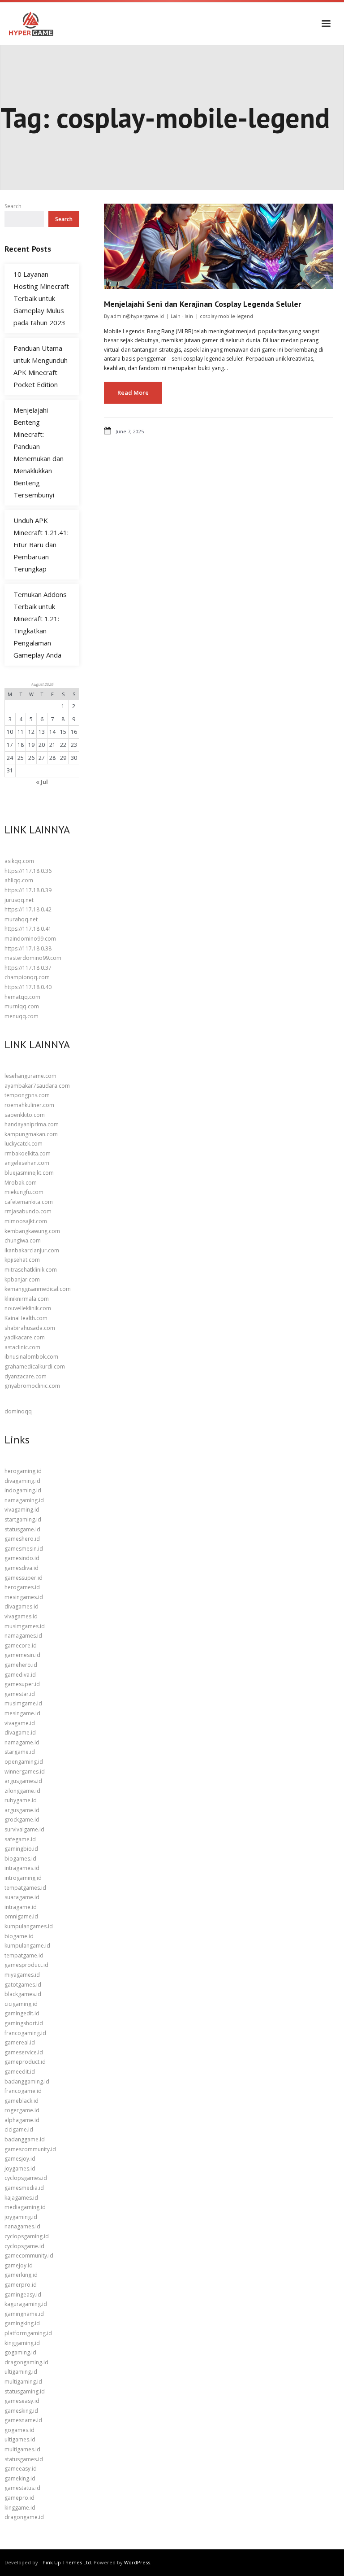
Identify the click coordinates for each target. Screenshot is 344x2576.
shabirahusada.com (30, 1328)
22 (63, 745)
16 (74, 732)
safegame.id (20, 1839)
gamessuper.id (24, 1578)
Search (13, 206)
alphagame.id (22, 2120)
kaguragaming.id (26, 2304)
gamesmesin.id (24, 1549)
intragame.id (21, 1907)
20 (42, 745)
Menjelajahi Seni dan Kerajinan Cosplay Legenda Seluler (202, 304)
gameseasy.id (22, 2401)
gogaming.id (20, 2352)
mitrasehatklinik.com (31, 1270)
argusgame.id (22, 1810)
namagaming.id (24, 1500)
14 (52, 732)
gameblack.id (21, 2101)
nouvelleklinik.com (28, 1308)
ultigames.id (20, 2439)
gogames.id (19, 2430)
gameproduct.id (25, 2062)
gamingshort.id (24, 2023)
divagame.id (20, 1733)
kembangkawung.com (32, 1231)
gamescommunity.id (30, 2149)
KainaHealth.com (26, 1318)
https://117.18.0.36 (28, 871)
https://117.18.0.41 (28, 929)
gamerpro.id (21, 2285)
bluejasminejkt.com (29, 1173)
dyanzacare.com (26, 1376)
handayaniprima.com (32, 1124)
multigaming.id (23, 2382)
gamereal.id (20, 2042)
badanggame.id (25, 2139)
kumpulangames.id (29, 1926)
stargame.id (20, 1752)
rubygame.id (21, 1800)
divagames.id (21, 1606)
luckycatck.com (24, 1144)
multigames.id (22, 2449)
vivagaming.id (22, 1510)
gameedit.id (20, 2072)
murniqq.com (22, 1006)
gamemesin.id (22, 1655)
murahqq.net (21, 919)
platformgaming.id (28, 2333)
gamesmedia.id (24, 2188)
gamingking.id (22, 2323)
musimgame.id (23, 1703)
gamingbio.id (21, 1849)
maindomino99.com (30, 939)
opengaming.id (24, 1762)
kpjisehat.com (22, 1260)
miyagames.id (22, 1975)
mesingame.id (22, 1713)
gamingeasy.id (23, 2295)
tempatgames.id (25, 1888)
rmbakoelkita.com (28, 1153)
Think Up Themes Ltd (65, 2562)
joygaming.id (21, 2217)
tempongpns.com (27, 1095)
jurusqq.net (19, 900)
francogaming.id (25, 2033)
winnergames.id (25, 1772)
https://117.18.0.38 (28, 948)
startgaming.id (23, 1519)
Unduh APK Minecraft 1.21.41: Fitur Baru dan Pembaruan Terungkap (41, 545)
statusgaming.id (25, 2391)
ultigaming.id (21, 2372)
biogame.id (19, 1936)
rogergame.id (22, 2110)
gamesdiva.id (21, 1568)
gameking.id (20, 2478)
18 (21, 745)
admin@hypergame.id (137, 316)
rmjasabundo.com (28, 1211)
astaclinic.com (22, 1347)
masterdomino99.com (33, 958)
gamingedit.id (22, 2013)
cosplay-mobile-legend (226, 316)
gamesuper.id (22, 1684)
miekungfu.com (24, 1192)
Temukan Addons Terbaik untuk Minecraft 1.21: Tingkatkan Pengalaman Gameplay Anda (40, 625)
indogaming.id (23, 1490)
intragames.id (22, 1868)
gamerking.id (21, 2275)
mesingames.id (24, 1597)
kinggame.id (20, 2508)
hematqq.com (22, 997)
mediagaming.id (25, 2207)
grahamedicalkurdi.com (35, 1366)
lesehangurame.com (30, 1076)
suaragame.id (22, 1897)
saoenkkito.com (25, 1115)
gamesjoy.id (20, 2159)
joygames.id (20, 2168)
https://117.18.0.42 (28, 909)
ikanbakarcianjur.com (32, 1250)
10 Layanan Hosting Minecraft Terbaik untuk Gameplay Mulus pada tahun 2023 (41, 298)
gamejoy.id (19, 2265)
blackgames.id (23, 1994)
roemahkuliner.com (29, 1105)
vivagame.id (20, 1723)
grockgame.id (22, 1820)
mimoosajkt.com (26, 1221)
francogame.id (23, 2091)
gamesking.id (21, 2411)
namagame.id (22, 1742)
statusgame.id (22, 1529)
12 (31, 732)
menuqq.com (21, 1016)
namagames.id (23, 1636)
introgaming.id (23, 1878)
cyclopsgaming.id (27, 2236)
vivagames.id (21, 1616)
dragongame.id (24, 2517)
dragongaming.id (26, 2362)
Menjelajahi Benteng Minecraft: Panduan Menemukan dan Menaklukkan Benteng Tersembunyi (39, 452)
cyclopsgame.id (24, 2246)
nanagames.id (22, 2226)
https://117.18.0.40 (28, 987)
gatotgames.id (23, 1985)
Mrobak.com (21, 1183)
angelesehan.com (27, 1163)
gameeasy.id (21, 2469)
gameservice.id (24, 2052)
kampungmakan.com (31, 1134)
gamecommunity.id (29, 2256)
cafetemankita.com (29, 1202)
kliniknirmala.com (27, 1299)
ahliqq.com (19, 880)
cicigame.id (19, 2129)
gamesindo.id (22, 1558)
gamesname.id (23, 2420)
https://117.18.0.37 (28, 968)
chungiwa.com (23, 1240)
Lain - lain (182, 316)
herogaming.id (23, 1471)
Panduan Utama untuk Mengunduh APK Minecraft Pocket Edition (41, 366)
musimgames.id (25, 1626)
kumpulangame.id (27, 1946)
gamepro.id (19, 2498)
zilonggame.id (22, 1791)
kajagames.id (21, 2198)
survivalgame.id (24, 1829)
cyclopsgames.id (26, 2178)
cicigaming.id (21, 2004)
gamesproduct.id (26, 1965)
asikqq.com (19, 861)
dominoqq (18, 1411)
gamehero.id (21, 1665)
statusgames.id (24, 2459)
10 (10, 732)
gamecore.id (21, 1645)
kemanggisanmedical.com (38, 1289)
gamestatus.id (22, 2488)
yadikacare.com (25, 1337)
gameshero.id (22, 1539)
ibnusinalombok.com (31, 1357)
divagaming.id (22, 1481)
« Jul (42, 782)
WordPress (137, 2562)
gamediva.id (20, 1675)
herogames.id (22, 1587)
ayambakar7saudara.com (37, 1086)
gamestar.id (20, 1694)
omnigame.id (21, 1916)
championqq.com (27, 977)
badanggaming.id (27, 2081)
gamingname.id (24, 2314)
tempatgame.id (24, 1955)
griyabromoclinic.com (32, 1386)
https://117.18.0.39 (28, 890)
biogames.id (20, 1859)
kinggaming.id (22, 2343)
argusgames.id (23, 1781)
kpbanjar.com (22, 1279)
